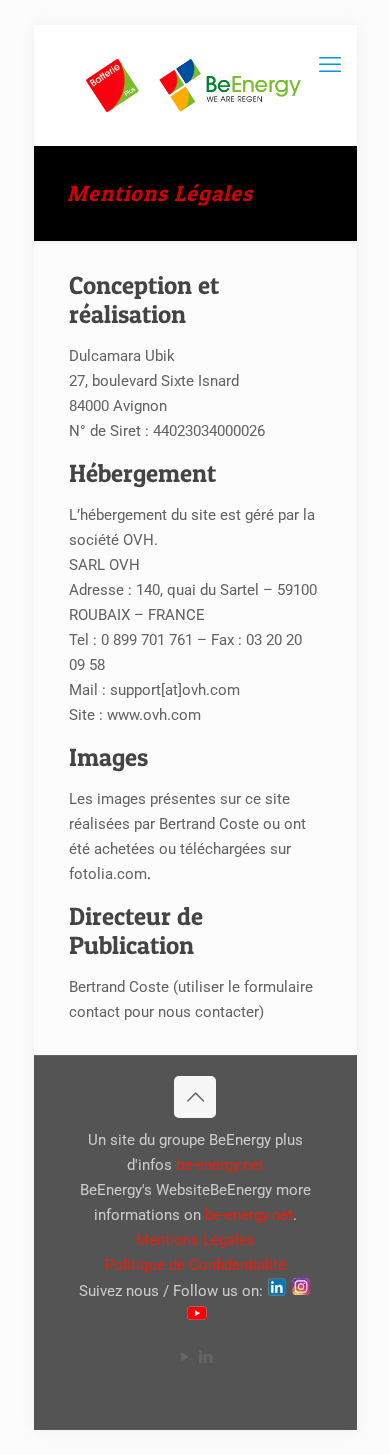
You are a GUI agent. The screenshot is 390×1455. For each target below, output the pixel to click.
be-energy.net (220, 1165)
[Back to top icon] (195, 1097)
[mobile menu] (330, 65)
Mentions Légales (195, 1240)
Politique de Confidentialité (195, 1265)
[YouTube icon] (184, 1357)
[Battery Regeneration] (195, 85)
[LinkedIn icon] (205, 1357)
